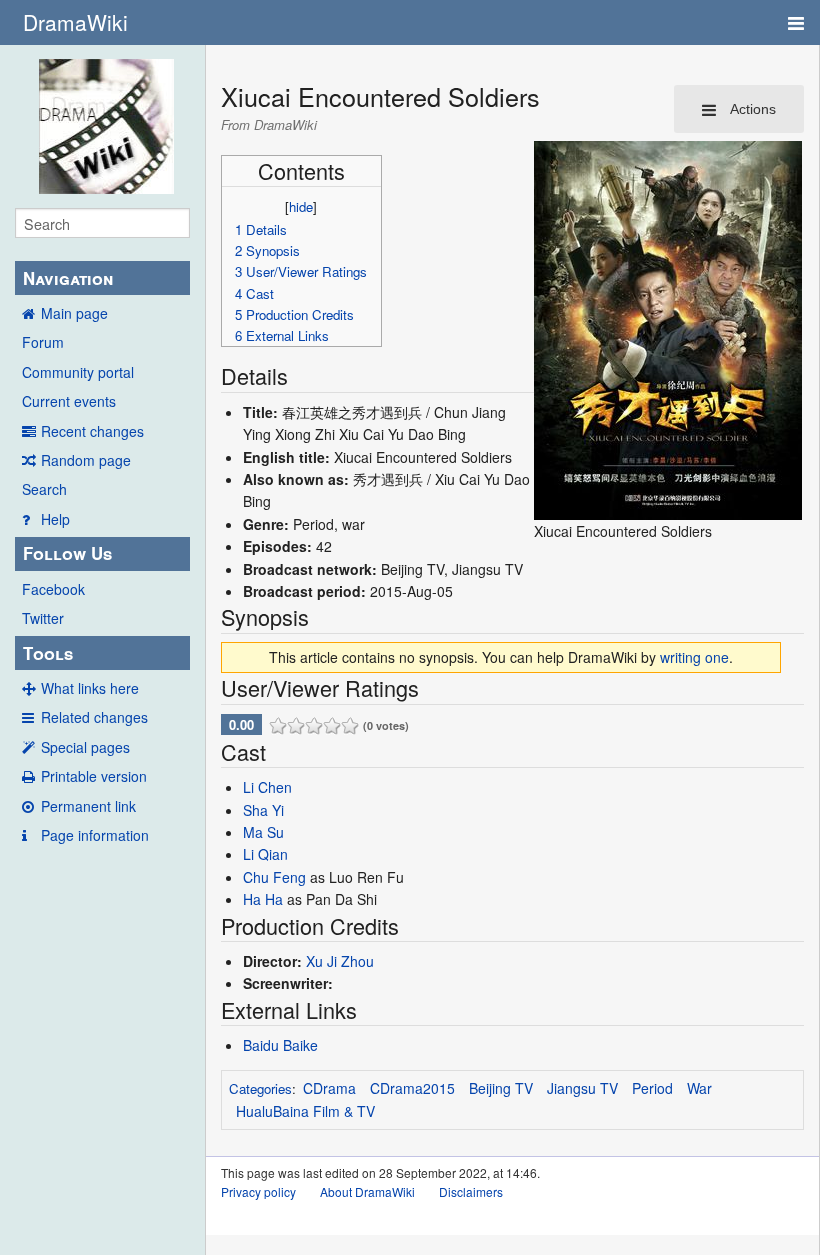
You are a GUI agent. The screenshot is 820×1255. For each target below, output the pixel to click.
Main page (74, 313)
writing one (694, 657)
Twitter (43, 618)
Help (55, 519)
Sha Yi (263, 810)
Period (652, 1088)
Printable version (94, 776)
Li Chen (267, 787)
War (699, 1088)
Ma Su (263, 832)
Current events (69, 401)
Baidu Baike (280, 1045)
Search (44, 489)
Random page (86, 460)
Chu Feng (274, 877)
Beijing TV (501, 1088)
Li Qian (265, 854)
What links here (90, 688)
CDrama (329, 1088)
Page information (95, 835)
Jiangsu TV (582, 1088)
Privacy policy (258, 1191)
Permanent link (88, 806)
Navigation (68, 278)
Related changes (94, 717)
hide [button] (301, 206)
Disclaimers (471, 1191)
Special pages (85, 747)
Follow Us (67, 553)
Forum (43, 342)
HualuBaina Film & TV (305, 1111)
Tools (48, 653)
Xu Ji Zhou (340, 961)
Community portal (78, 372)
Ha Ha (263, 899)
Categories (260, 1088)
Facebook (53, 589)
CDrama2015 (412, 1088)
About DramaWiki (367, 1191)
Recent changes (92, 431)
